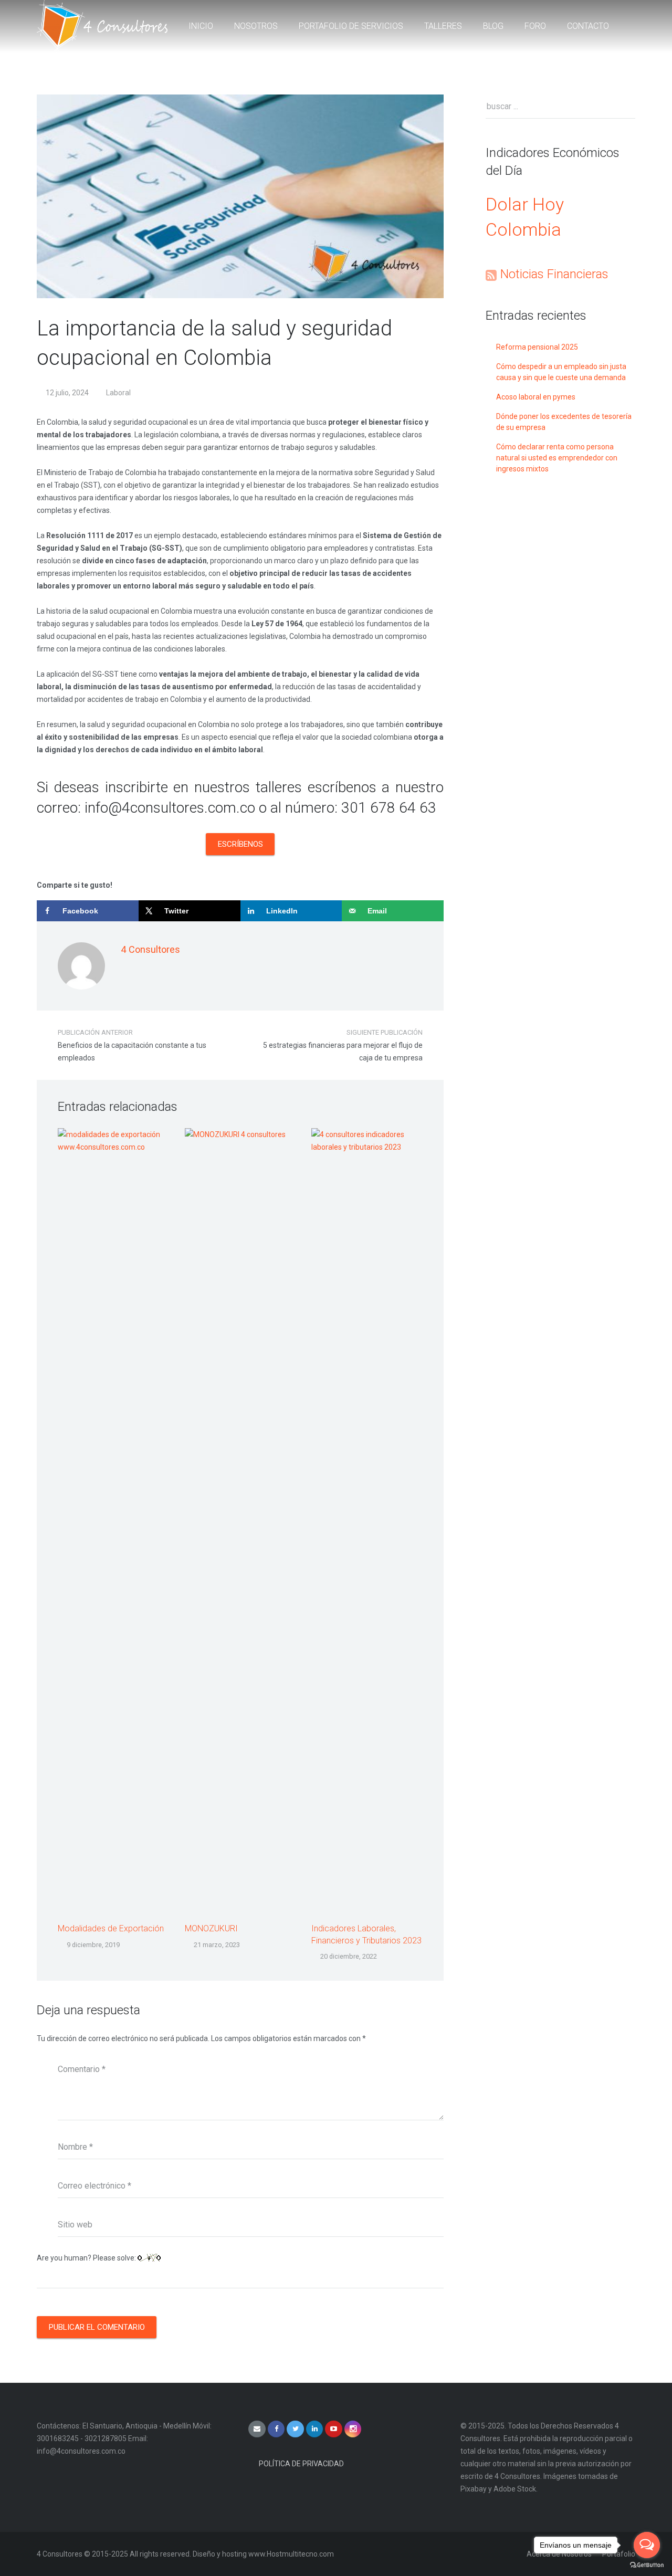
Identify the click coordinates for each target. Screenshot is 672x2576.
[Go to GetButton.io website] (647, 2565)
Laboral (118, 393)
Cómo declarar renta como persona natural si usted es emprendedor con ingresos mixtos (557, 458)
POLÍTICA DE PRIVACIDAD (301, 2464)
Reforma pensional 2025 (537, 347)
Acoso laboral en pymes (536, 397)
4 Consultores (150, 949)
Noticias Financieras (554, 274)
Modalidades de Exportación (111, 1928)
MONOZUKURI (211, 1928)
